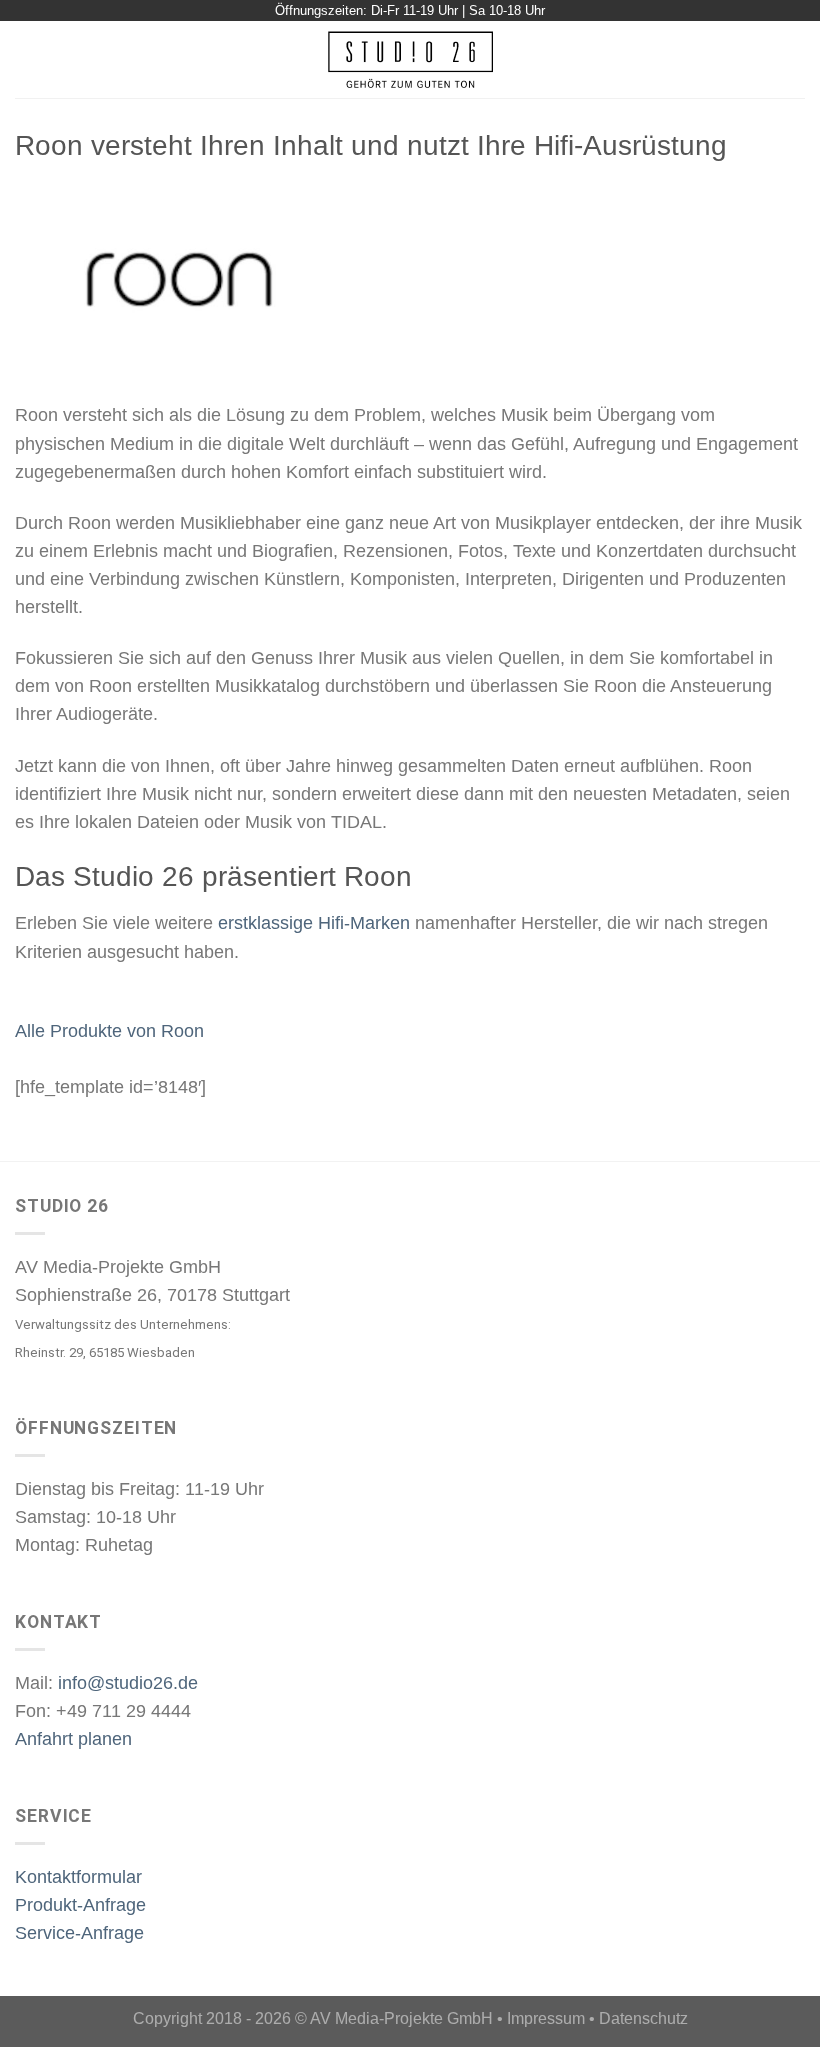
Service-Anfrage (79, 1933)
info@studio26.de (128, 1683)
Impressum (546, 2018)
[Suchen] (796, 59)
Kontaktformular (78, 1877)
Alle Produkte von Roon (109, 1031)
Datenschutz (643, 2018)
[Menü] (28, 60)
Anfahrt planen (73, 1739)
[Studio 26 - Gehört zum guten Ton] (410, 59)
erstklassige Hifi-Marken (314, 923)
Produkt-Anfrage (80, 1905)
